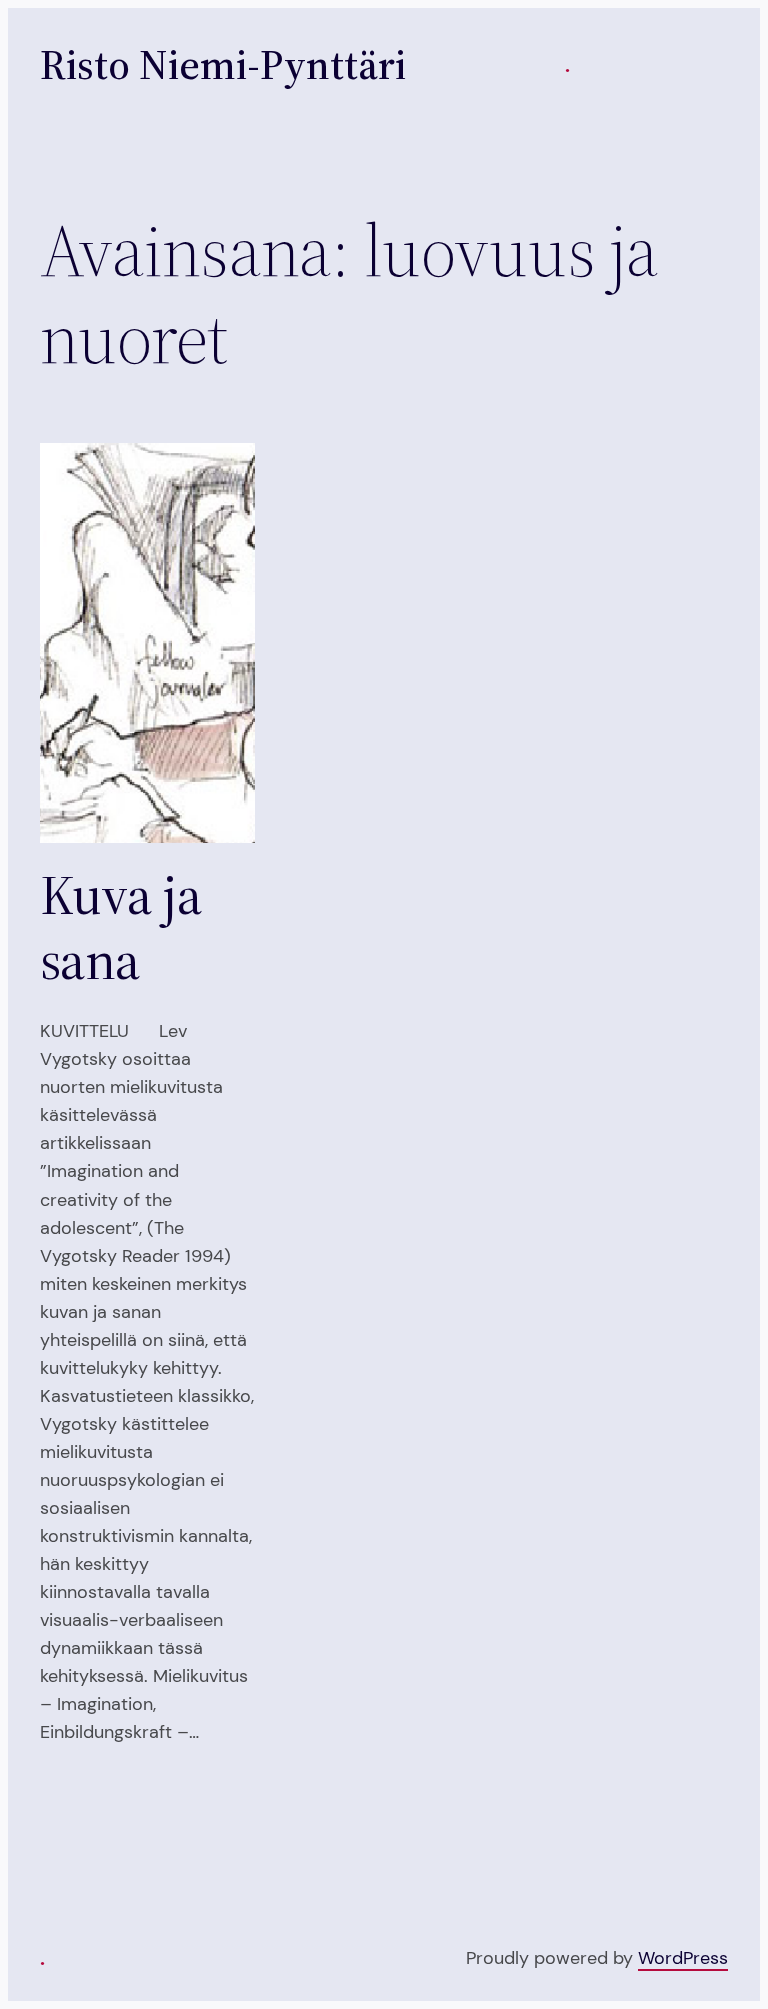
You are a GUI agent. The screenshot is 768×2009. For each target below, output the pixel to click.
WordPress (683, 1958)
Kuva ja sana (120, 928)
